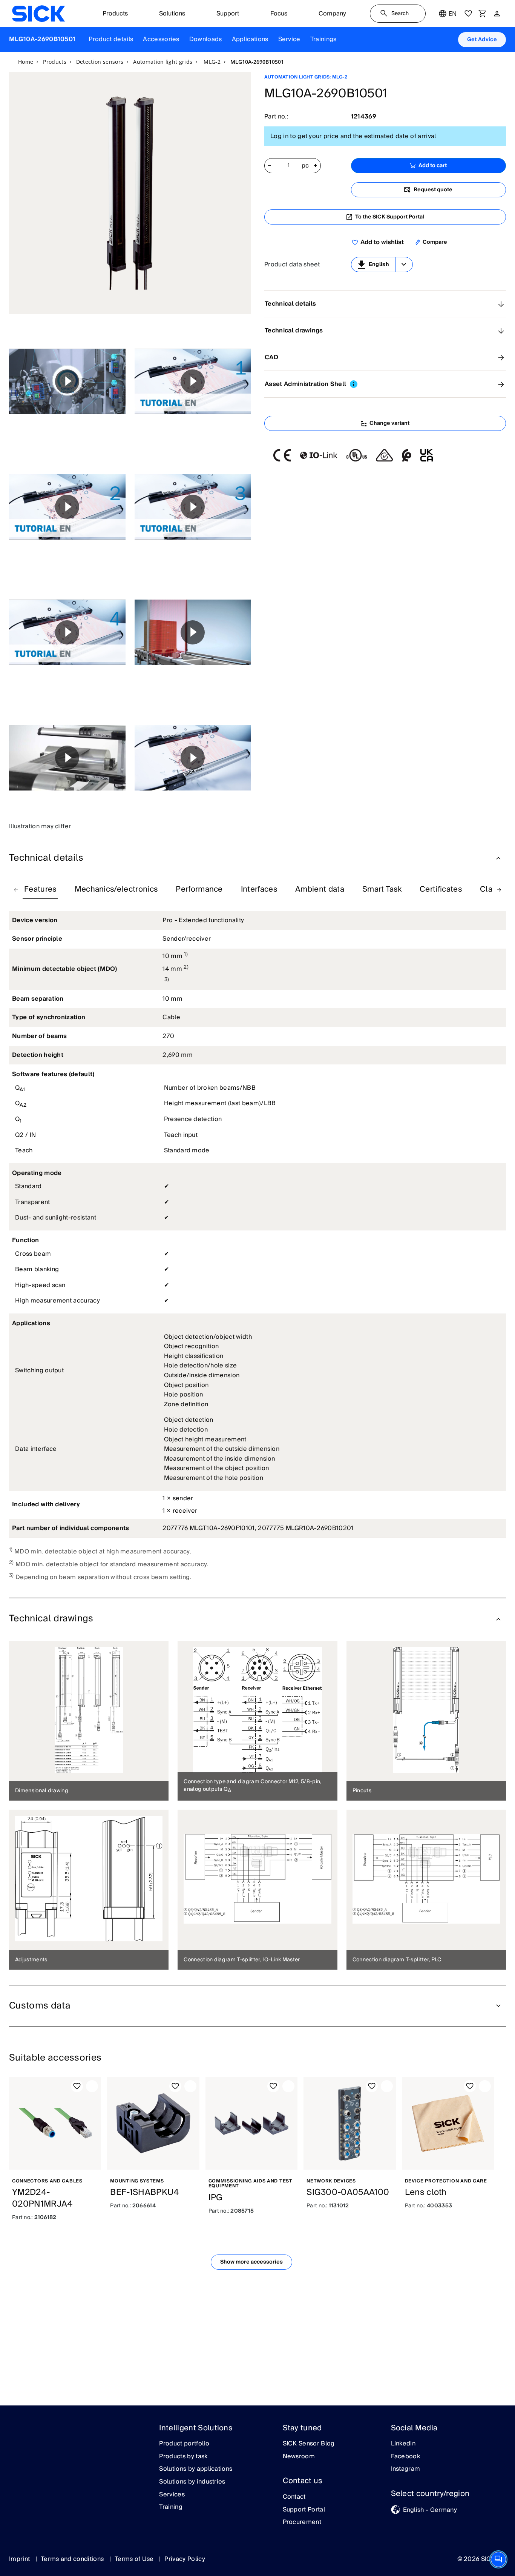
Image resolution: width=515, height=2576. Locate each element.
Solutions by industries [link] (192, 2482)
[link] (38, 14)
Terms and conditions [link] (73, 2559)
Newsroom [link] (299, 2457)
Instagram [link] (406, 2469)
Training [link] (171, 2507)
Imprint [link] (20, 2559)
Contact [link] (294, 2497)
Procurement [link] (302, 2522)
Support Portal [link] (304, 2510)
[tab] (40, 890)
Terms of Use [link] (135, 2559)
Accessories (161, 39)
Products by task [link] (183, 2457)
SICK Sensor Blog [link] (309, 2444)
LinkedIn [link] (403, 2444)
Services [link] (172, 2495)
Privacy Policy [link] (185, 2559)
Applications (250, 39)
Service (289, 39)
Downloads (206, 39)
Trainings (323, 39)
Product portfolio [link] (184, 2444)
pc (305, 166)
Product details (111, 39)
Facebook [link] (406, 2457)
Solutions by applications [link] (196, 2469)
